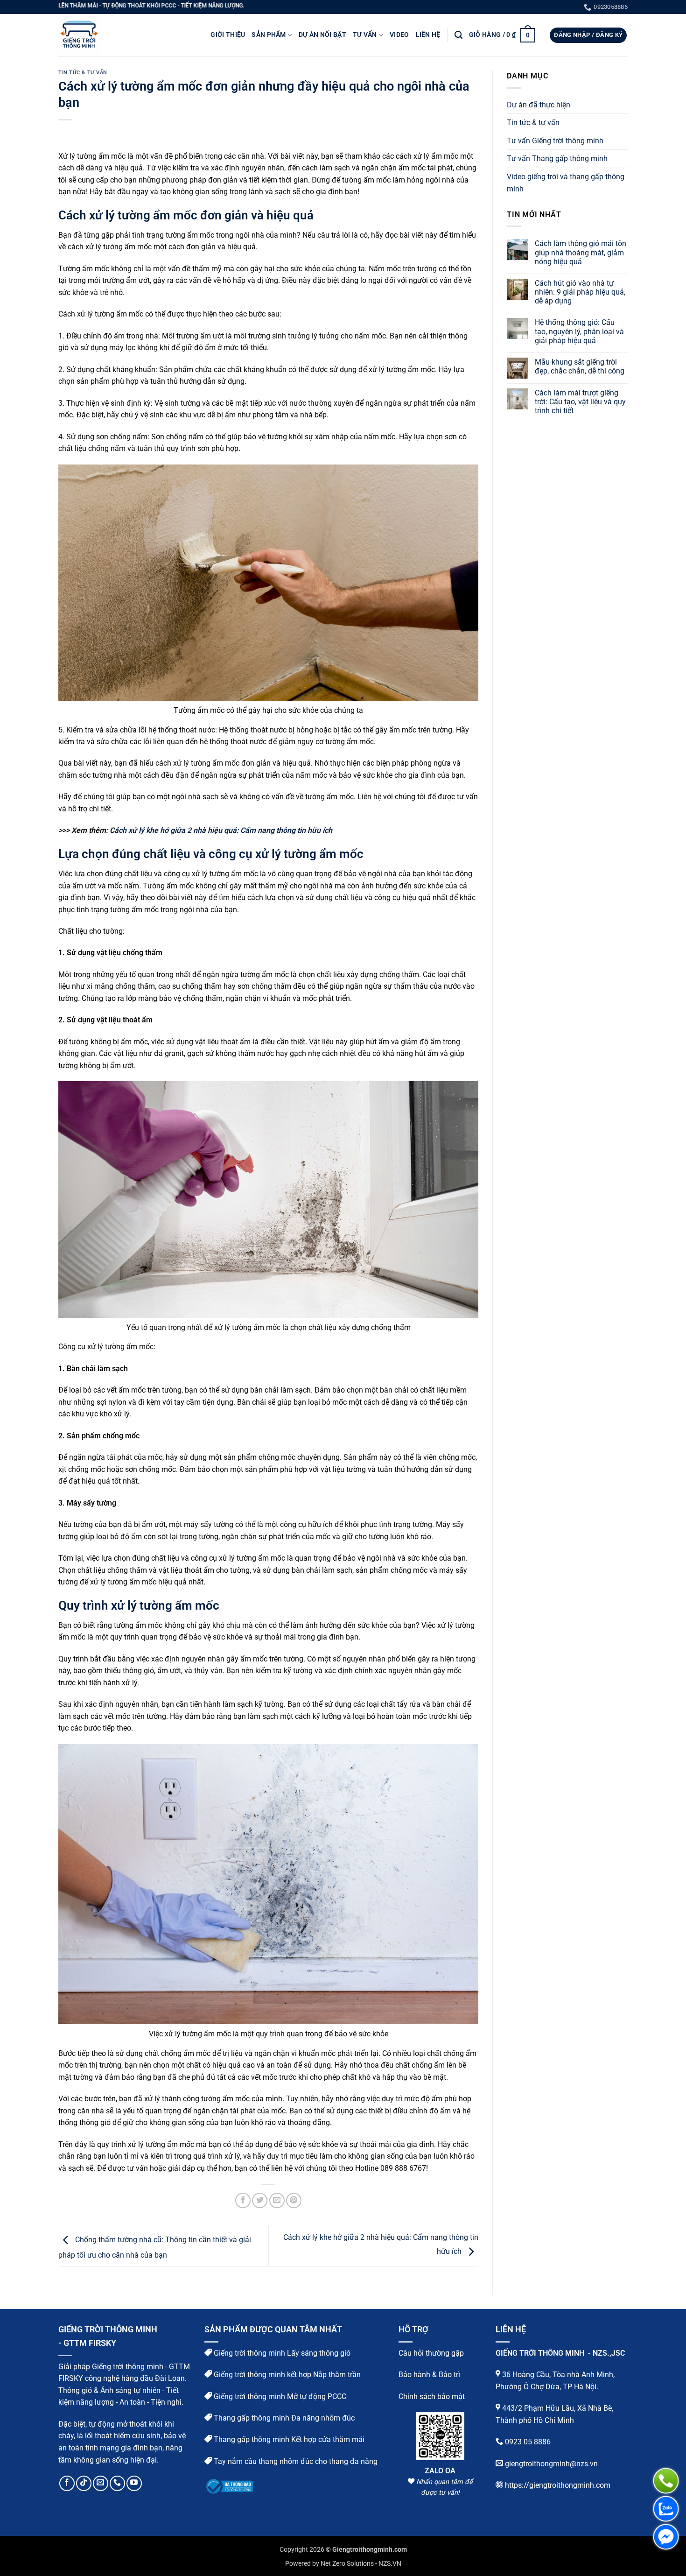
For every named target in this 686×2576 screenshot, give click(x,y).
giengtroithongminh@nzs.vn (551, 2463)
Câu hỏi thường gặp (431, 2353)
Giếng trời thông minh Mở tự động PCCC (279, 2396)
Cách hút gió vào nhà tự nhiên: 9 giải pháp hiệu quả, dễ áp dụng (580, 292)
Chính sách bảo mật (432, 2396)
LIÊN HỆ (428, 35)
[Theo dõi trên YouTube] (134, 2483)
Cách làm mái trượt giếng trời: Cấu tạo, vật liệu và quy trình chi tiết (580, 402)
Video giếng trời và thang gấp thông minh (566, 183)
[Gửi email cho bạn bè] (277, 2200)
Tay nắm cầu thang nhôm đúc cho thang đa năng (295, 2461)
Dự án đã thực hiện (539, 105)
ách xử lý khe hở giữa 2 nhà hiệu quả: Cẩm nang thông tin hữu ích (223, 830)
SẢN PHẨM (269, 35)
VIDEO (399, 35)
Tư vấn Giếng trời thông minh (555, 141)
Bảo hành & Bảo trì (429, 2375)
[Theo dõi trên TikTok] (84, 2483)
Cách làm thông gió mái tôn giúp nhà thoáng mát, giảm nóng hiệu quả (581, 252)
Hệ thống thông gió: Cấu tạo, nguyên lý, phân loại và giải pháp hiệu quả (579, 331)
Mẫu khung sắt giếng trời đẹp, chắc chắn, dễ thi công (580, 366)
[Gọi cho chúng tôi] (117, 2483)
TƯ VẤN (365, 35)
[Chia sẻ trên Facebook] (243, 2200)
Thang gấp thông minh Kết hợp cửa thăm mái (288, 2439)
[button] (502, 35)
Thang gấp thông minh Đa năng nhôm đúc (283, 2418)
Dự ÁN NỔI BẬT (322, 35)
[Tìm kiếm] (458, 35)
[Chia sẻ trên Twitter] (260, 2200)
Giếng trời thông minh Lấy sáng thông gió (281, 2353)
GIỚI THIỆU (228, 35)
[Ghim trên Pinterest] (294, 2200)
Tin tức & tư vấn (83, 73)
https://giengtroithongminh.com (558, 2485)
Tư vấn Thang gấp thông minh (557, 158)
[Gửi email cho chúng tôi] (101, 2483)
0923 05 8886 (528, 2442)
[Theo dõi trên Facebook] (67, 2483)
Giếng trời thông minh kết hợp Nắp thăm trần (286, 2375)
